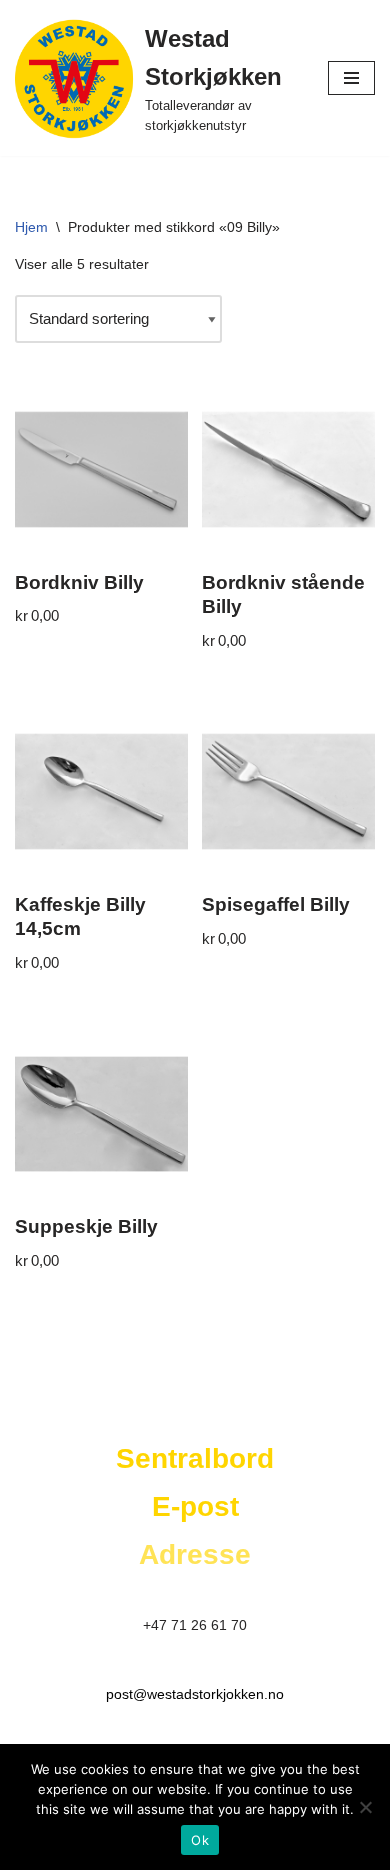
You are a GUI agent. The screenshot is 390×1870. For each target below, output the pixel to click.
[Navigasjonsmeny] (351, 78)
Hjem (31, 227)
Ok (200, 1840)
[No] (365, 1807)
